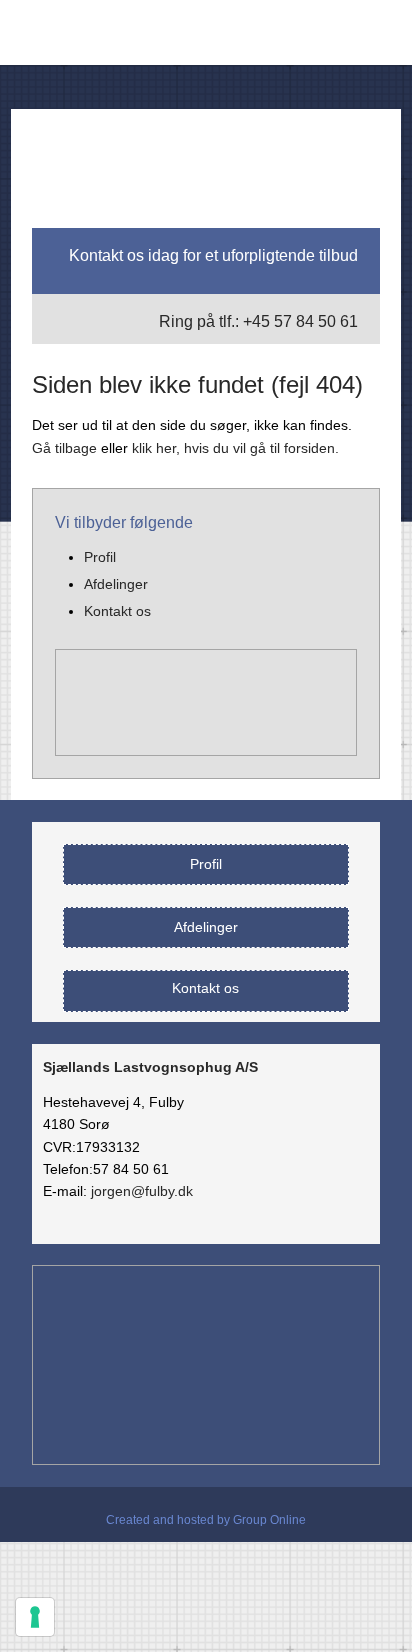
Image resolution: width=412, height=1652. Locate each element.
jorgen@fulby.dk (142, 1191)
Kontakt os (117, 611)
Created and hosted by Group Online (206, 1520)
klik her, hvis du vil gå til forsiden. (235, 448)
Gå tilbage (64, 448)
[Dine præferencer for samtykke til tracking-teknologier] (35, 1617)
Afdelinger (116, 584)
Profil (100, 557)
